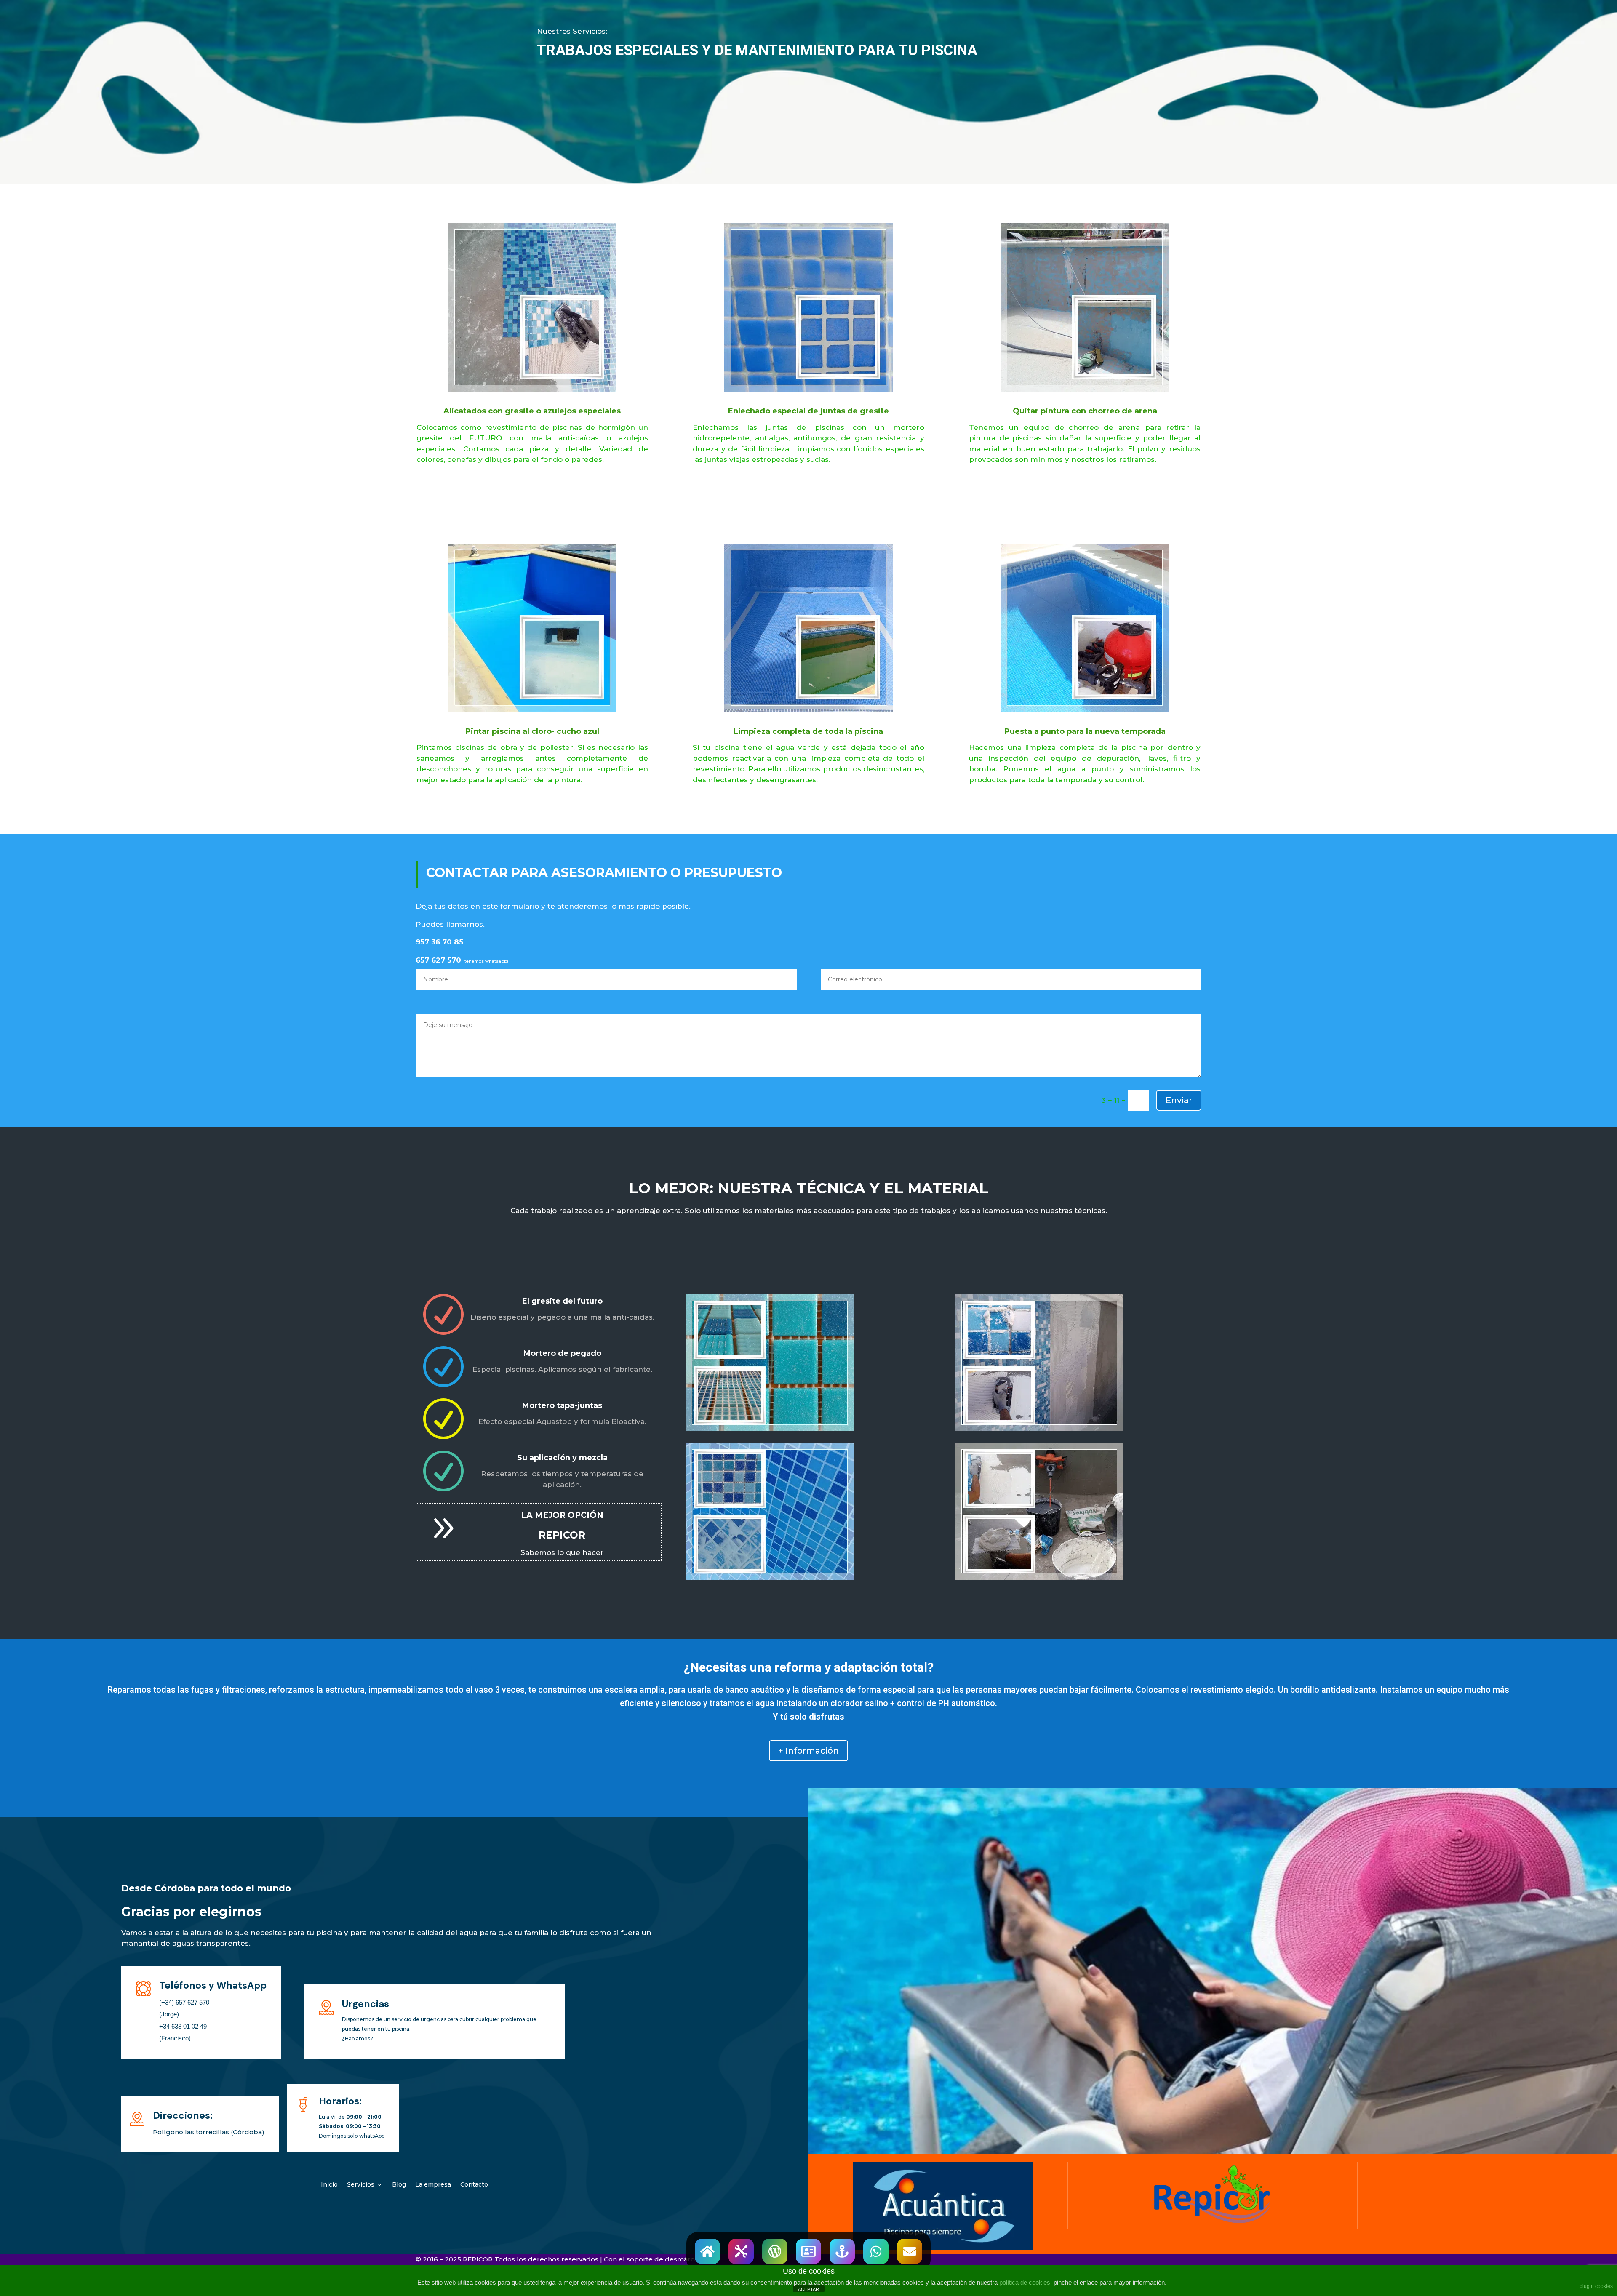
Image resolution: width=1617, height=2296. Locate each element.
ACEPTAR (808, 2289)
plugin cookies (1596, 2286)
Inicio (329, 2185)
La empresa (433, 2185)
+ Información (808, 1751)
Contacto (474, 2185)
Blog (399, 2185)
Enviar (1179, 1100)
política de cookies (1025, 2282)
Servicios (361, 2185)
